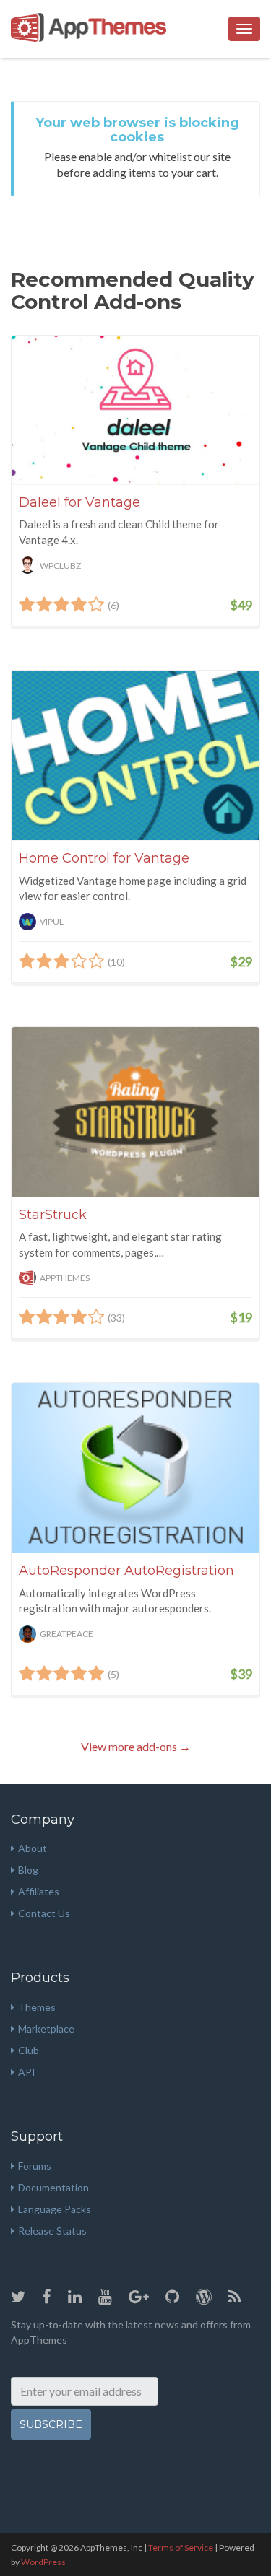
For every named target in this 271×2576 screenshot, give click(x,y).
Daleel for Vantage (79, 502)
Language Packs (55, 2209)
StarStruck (53, 1215)
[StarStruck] (135, 1112)
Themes (37, 2007)
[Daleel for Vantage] (135, 410)
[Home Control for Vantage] (135, 755)
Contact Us (44, 1913)
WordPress (43, 2562)
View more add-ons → (136, 1746)
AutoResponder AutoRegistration (126, 1571)
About (33, 1848)
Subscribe (51, 2424)
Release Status (52, 2231)
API (27, 2072)
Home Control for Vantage (104, 858)
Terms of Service (181, 2547)
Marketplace (46, 2029)
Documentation (53, 2187)
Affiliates (39, 1891)
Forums (35, 2166)
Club (29, 2050)
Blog (28, 1870)
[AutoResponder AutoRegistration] (135, 1468)
